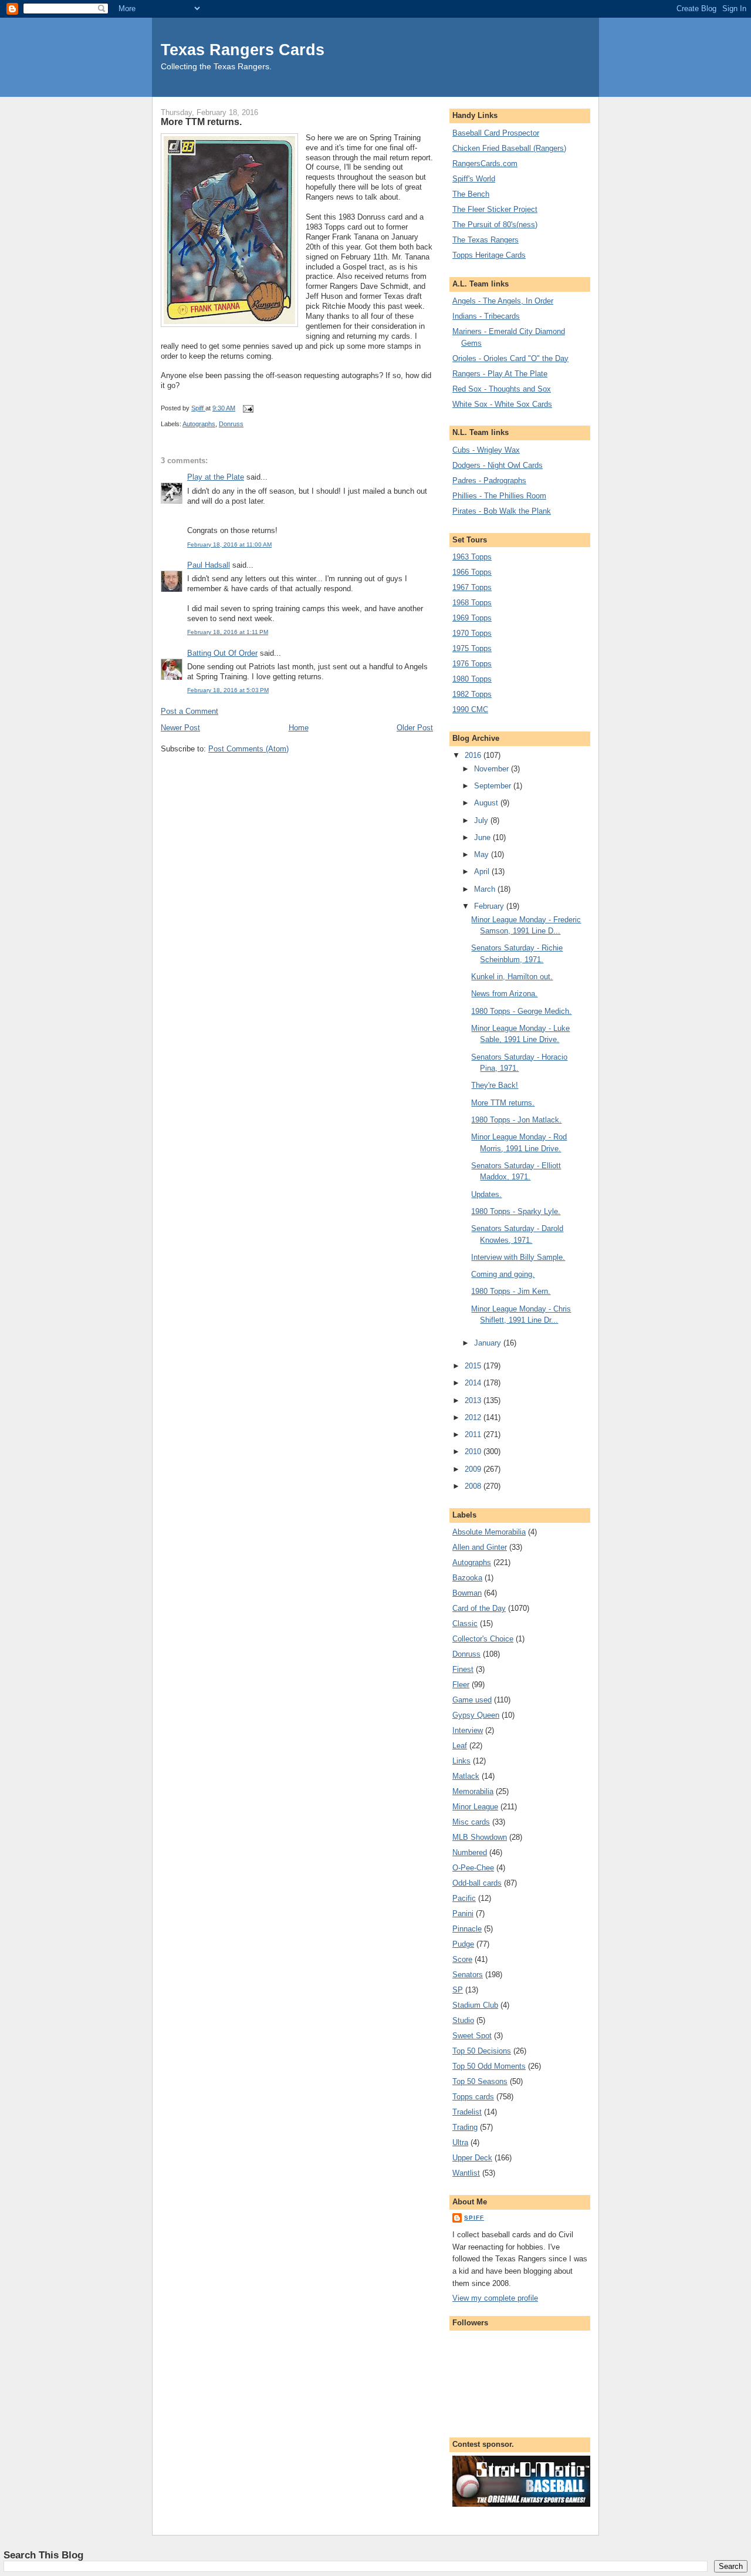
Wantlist (466, 2173)
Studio (463, 2020)
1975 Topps (472, 648)
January (489, 1343)
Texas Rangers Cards (243, 50)
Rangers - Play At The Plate (500, 374)
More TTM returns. (503, 1103)
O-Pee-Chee (473, 1868)
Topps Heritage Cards (489, 255)
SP (458, 1990)
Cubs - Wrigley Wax (486, 450)
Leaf (460, 1746)
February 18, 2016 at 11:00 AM (229, 544)
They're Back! (495, 1085)
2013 (474, 1400)
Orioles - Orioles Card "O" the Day (510, 358)
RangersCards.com (485, 163)
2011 (474, 1434)
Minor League (475, 1807)
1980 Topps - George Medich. (521, 1011)
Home (299, 728)
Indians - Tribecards (486, 316)
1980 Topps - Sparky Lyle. (516, 1211)
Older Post (415, 728)
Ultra (460, 2142)
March (486, 889)
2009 (474, 1469)
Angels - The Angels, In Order (503, 301)
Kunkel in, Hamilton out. (512, 977)
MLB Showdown (480, 1837)
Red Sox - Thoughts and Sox (502, 389)
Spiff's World (474, 179)
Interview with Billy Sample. (518, 1257)
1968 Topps (472, 603)
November (493, 769)
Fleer (461, 1685)
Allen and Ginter (480, 1547)
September (494, 786)
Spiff (474, 2218)
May (483, 854)
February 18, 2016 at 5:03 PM (228, 690)
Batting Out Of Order (222, 653)
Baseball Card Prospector (496, 133)
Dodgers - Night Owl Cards (498, 465)
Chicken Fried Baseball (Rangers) (509, 148)
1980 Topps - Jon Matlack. (516, 1120)
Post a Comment (190, 711)
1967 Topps (472, 587)
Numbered (470, 1852)
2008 (474, 1486)
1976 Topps (472, 664)
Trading (465, 2127)
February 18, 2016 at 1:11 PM (228, 632)
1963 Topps (472, 557)
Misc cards (471, 1822)
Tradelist (467, 2112)
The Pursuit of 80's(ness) (495, 225)
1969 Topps (472, 618)
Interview (468, 1730)
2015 (474, 1366)
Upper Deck (472, 2158)
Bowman (467, 1593)
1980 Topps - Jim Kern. (511, 1291)
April (483, 871)
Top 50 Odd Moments (489, 2066)
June (483, 837)
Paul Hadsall (209, 565)
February (490, 906)
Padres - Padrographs (489, 481)
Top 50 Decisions (482, 2051)
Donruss (231, 424)
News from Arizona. (504, 994)
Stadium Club (475, 2005)
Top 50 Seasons (480, 2081)
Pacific (464, 1898)
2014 (474, 1383)
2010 (474, 1451)
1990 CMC (470, 709)
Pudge (463, 1944)
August (487, 803)
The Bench (471, 194)
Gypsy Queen (476, 1715)
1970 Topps (472, 633)
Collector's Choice (483, 1639)
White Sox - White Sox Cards (502, 404)
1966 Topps (472, 572)
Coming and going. (503, 1274)
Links (461, 1761)
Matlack (466, 1776)
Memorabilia (473, 1791)
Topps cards (473, 2097)
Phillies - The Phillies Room (499, 496)
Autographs (199, 424)
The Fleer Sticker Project (495, 209)
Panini (463, 1914)
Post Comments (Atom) (248, 749)
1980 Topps (472, 679)
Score (462, 1959)
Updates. (486, 1194)
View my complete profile (495, 2298)
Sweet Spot (472, 2036)
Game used (472, 1700)
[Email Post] (247, 408)
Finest (463, 1669)
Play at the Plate (216, 477)
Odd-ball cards (477, 1883)
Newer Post (180, 728)
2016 (474, 755)
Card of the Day (479, 1608)
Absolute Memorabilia (489, 1532)
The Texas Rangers (486, 240)
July (482, 820)
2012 (474, 1417)
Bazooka (467, 1578)
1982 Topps (472, 694)
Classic (465, 1624)
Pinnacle (467, 1929)
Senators (468, 1975)
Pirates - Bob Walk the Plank (502, 511)
